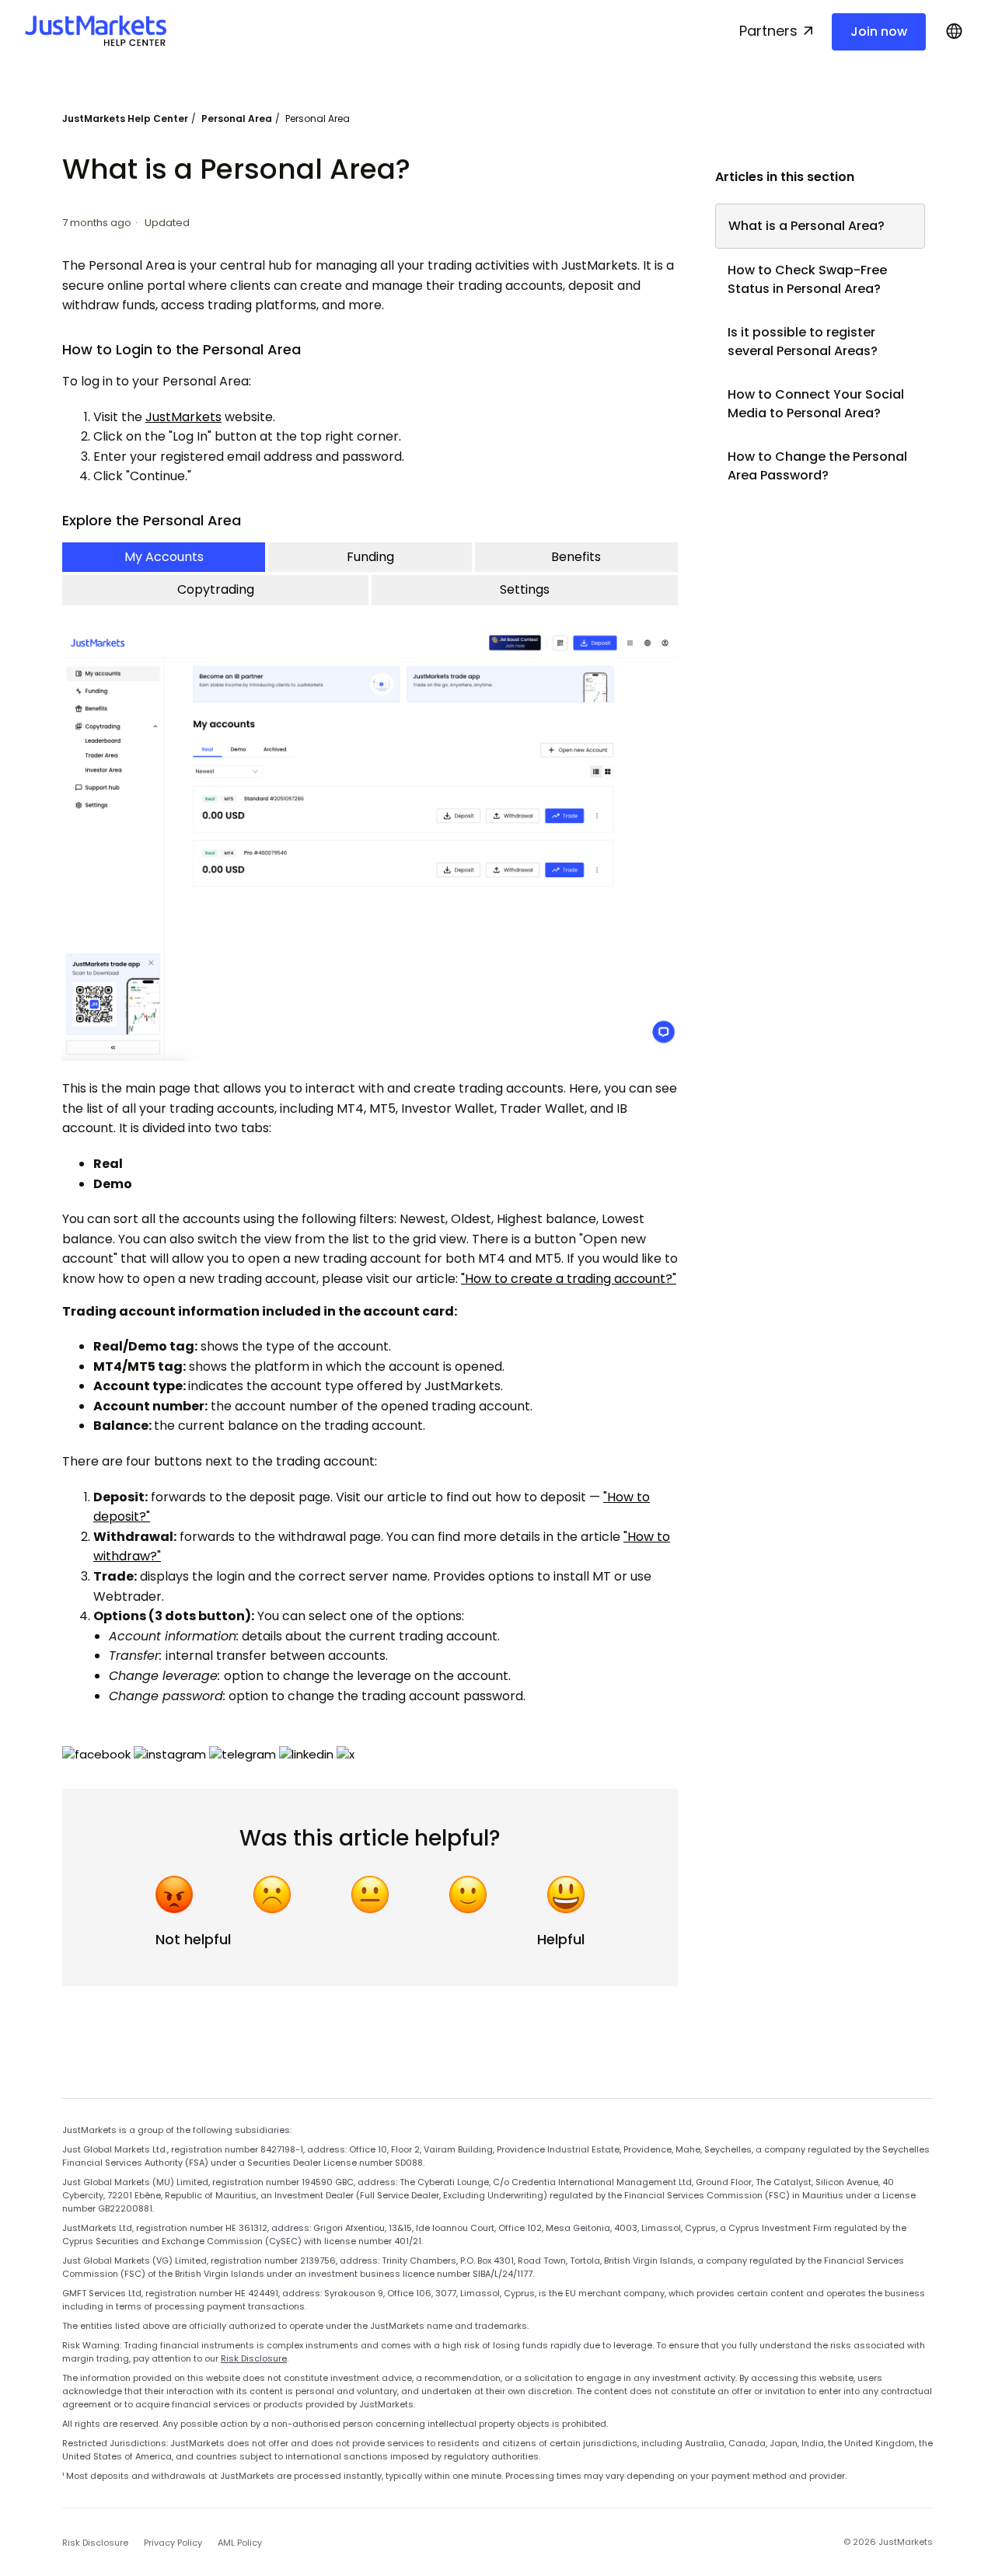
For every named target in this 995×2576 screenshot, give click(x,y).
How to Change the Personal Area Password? (817, 466)
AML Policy (240, 2543)
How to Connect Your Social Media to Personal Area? (816, 404)
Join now (879, 31)
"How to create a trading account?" (569, 1279)
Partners (768, 31)
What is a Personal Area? (806, 226)
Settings (525, 589)
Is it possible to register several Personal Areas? (803, 342)
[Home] (96, 31)
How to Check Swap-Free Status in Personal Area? (807, 279)
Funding (370, 557)
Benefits (576, 557)
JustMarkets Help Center (125, 119)
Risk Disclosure (254, 2358)
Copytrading (216, 589)
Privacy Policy (173, 2543)
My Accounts (164, 557)
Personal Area (237, 119)
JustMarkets (183, 417)
